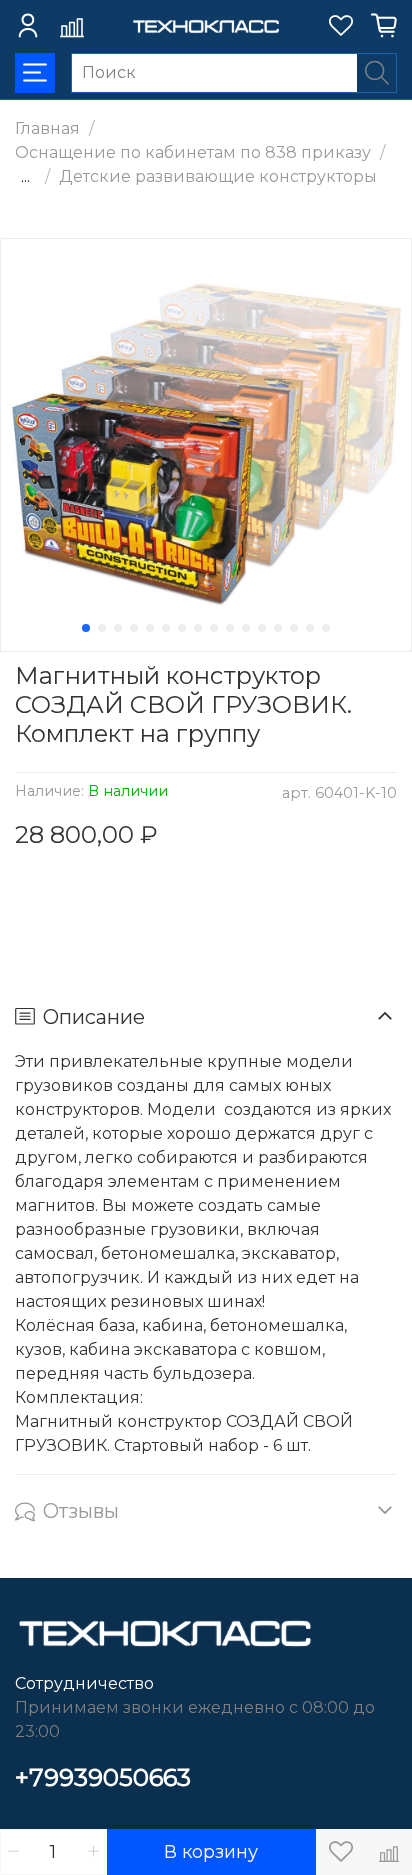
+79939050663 (103, 1777)
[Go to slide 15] (310, 628)
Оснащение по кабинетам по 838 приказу (193, 152)
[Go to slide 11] (246, 628)
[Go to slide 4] (134, 628)
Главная (47, 128)
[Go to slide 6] (166, 628)
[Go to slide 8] (198, 628)
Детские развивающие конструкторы (218, 176)
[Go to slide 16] (326, 628)
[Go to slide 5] (150, 628)
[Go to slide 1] (86, 628)
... (25, 177)
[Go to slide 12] (262, 628)
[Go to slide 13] (278, 628)
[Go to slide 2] (102, 628)
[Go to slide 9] (214, 628)
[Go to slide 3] (118, 628)
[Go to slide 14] (294, 628)
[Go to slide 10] (230, 628)
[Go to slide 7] (182, 628)
